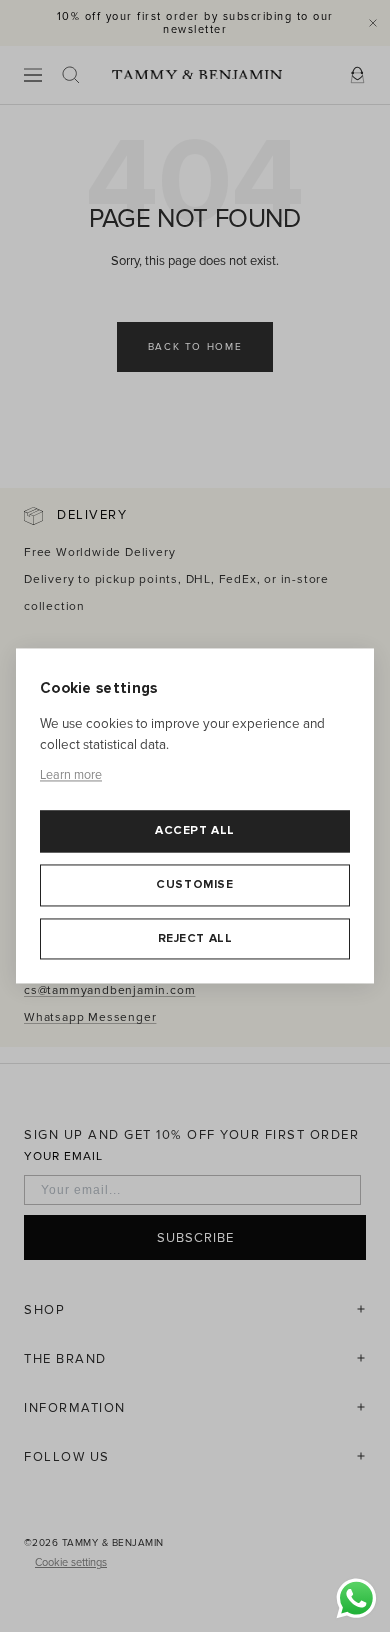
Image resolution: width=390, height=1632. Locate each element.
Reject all (195, 938)
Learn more (71, 775)
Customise (194, 884)
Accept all (195, 831)
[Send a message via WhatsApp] (356, 1598)
